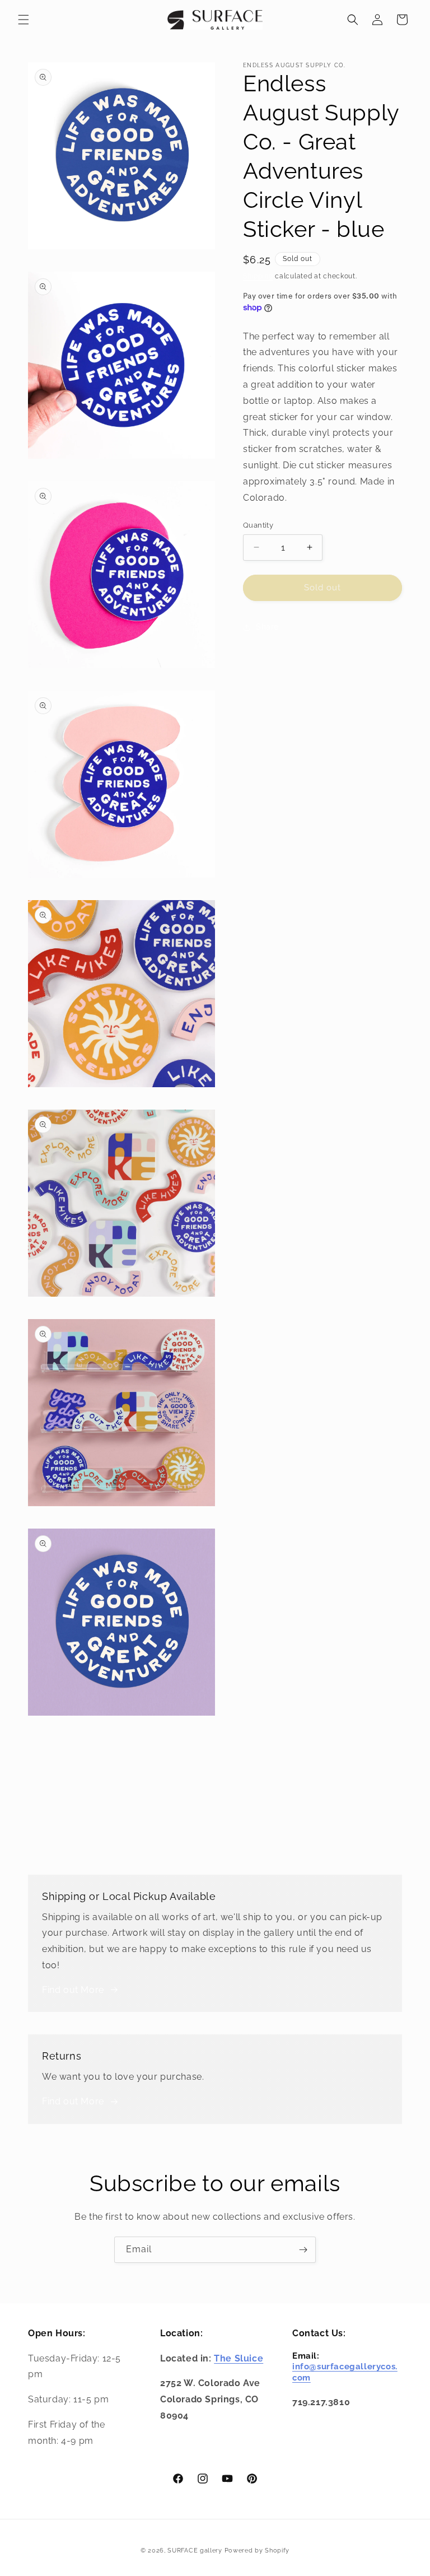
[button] (24, 20)
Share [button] (267, 627)
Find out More (73, 1990)
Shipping (258, 276)
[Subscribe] (303, 2250)
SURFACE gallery (195, 2551)
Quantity (258, 525)
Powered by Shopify (257, 2551)
